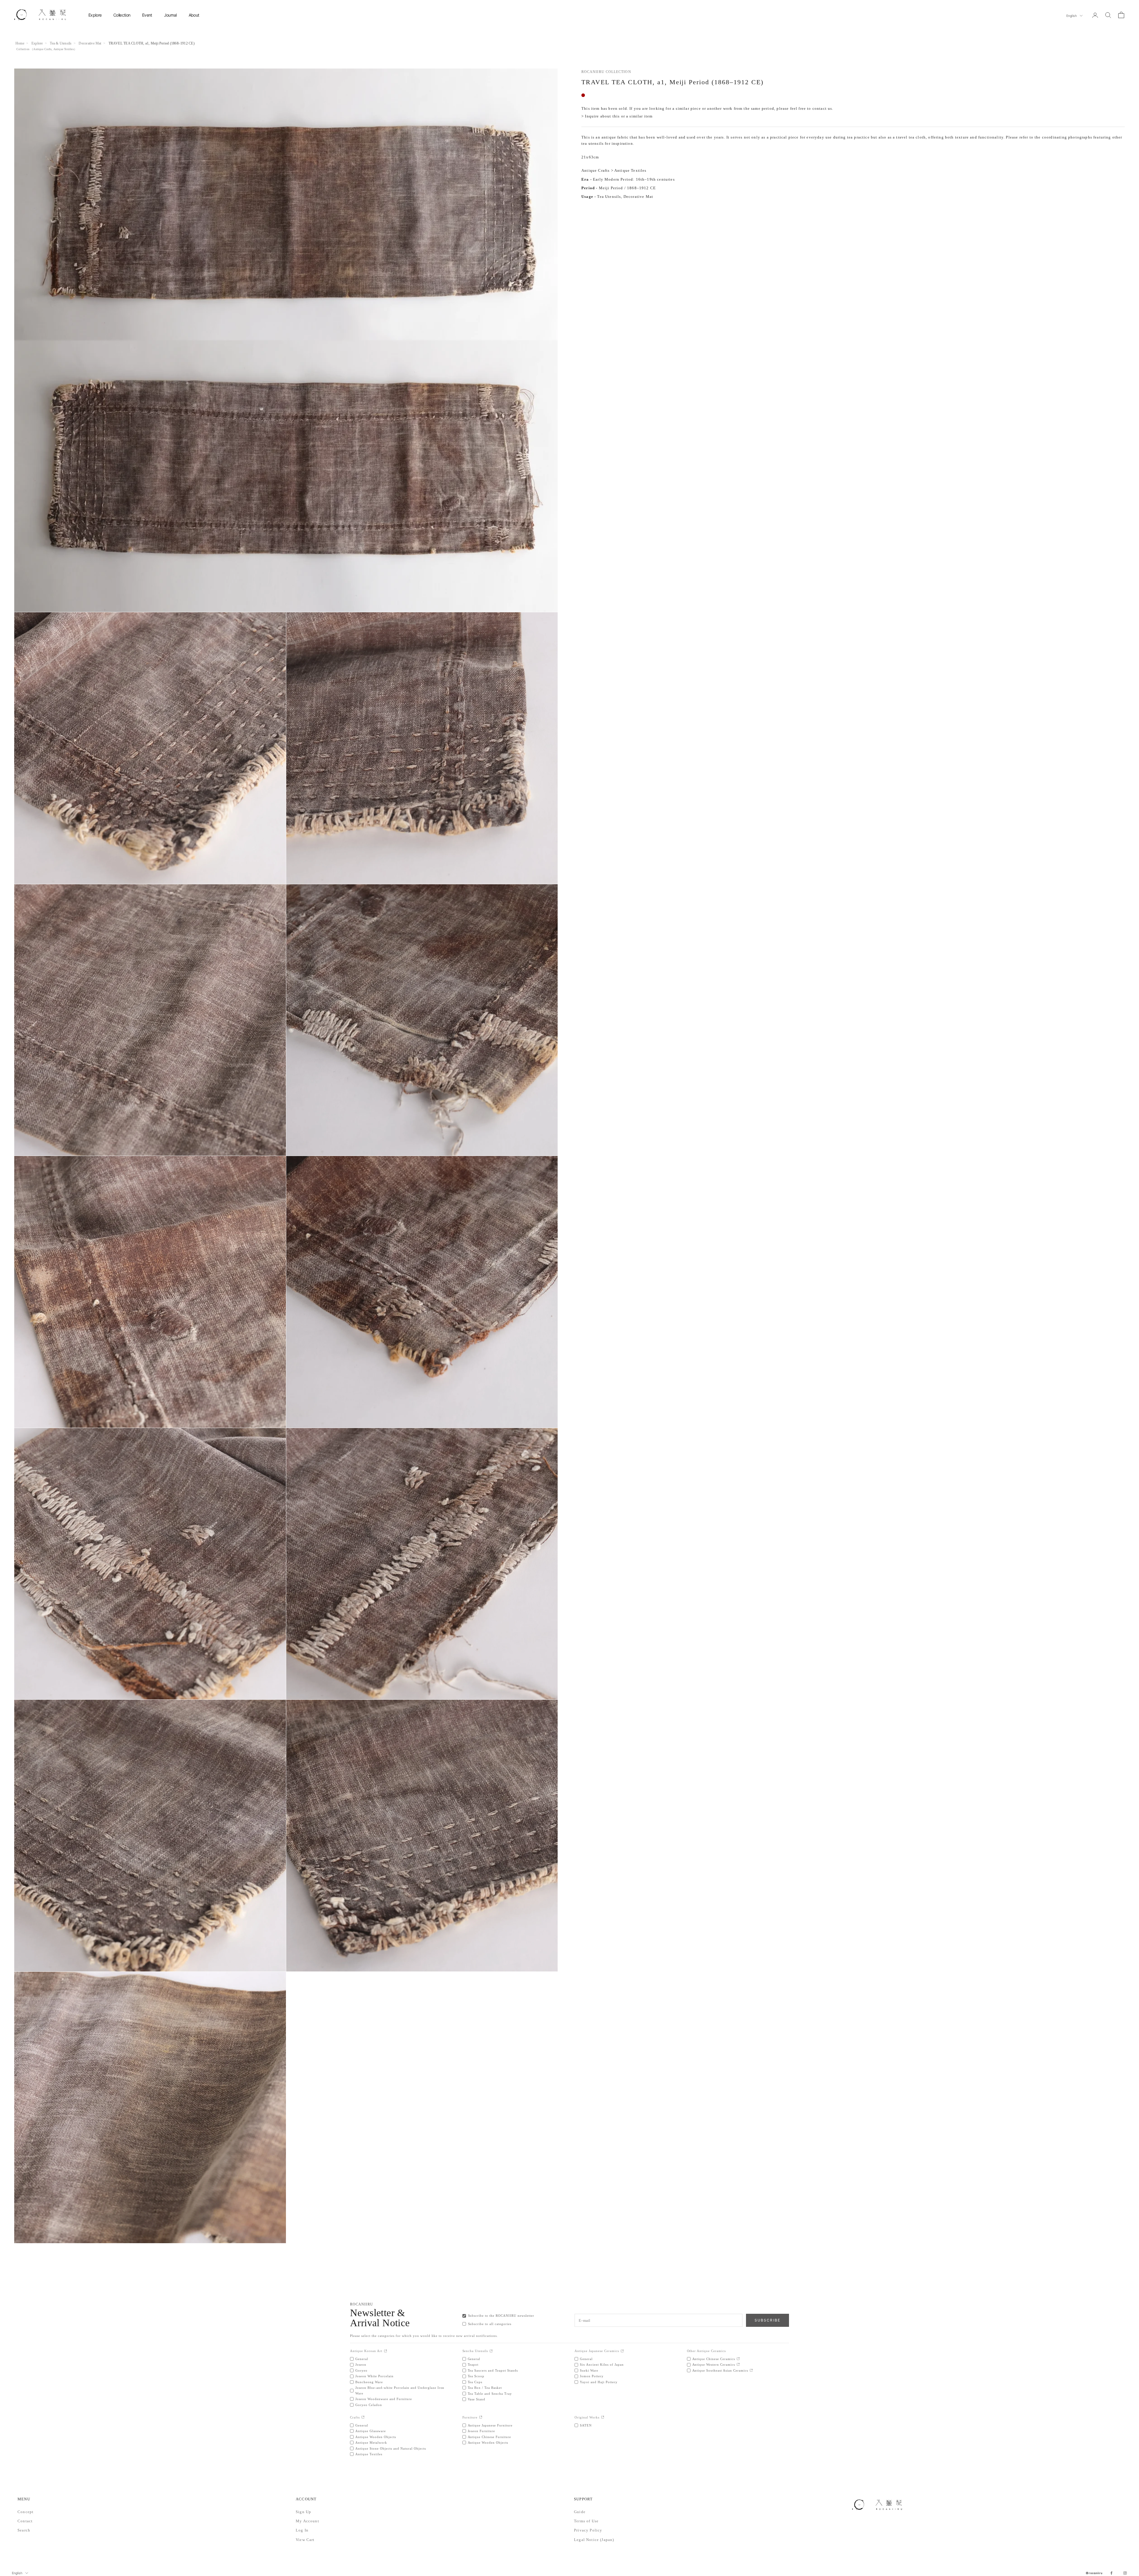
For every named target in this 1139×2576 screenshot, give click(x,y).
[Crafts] (363, 2417)
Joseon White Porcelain (374, 2376)
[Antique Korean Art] (385, 2351)
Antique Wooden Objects (376, 2437)
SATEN (586, 2425)
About (194, 15)
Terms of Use (586, 2521)
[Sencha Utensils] (491, 2351)
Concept (26, 2512)
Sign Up (303, 2512)
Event (147, 15)
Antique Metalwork (371, 2443)
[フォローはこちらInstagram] (1125, 2573)
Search (24, 2530)
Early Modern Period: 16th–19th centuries (634, 179)
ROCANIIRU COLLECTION (606, 72)
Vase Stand (477, 2399)
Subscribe (767, 2320)
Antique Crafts (42, 49)
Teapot (473, 2364)
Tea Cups (475, 2382)
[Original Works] (603, 2417)
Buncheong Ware (369, 2382)
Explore (95, 15)
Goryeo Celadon (369, 2405)
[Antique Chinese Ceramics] (738, 2359)
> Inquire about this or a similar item (617, 116)
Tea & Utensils (61, 43)
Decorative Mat (90, 43)
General (362, 2359)
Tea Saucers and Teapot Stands (493, 2370)
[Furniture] (481, 2417)
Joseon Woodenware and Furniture (384, 2399)
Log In (302, 2530)
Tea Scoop (476, 2376)
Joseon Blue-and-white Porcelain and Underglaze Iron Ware (400, 2390)
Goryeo (361, 2370)
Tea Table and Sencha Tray (490, 2394)
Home (20, 43)
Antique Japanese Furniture (490, 2425)
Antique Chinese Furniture (490, 2437)
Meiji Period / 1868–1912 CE (627, 188)
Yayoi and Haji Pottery (599, 2382)
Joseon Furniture (482, 2431)
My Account (307, 2521)
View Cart (305, 2540)
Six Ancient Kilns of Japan (602, 2364)
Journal (170, 15)
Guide (580, 2512)
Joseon (361, 2364)
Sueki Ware (589, 2370)
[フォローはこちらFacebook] (1111, 2573)
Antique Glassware (371, 2431)
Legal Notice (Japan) (594, 2540)
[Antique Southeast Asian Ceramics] (751, 2371)
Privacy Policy (588, 2530)
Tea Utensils (609, 197)
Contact (25, 2521)
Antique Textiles (64, 49)
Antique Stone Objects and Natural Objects (391, 2448)
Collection (122, 15)
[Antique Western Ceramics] (738, 2365)
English (1072, 16)
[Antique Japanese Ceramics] (622, 2351)
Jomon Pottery (592, 2376)
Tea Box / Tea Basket (485, 2388)
